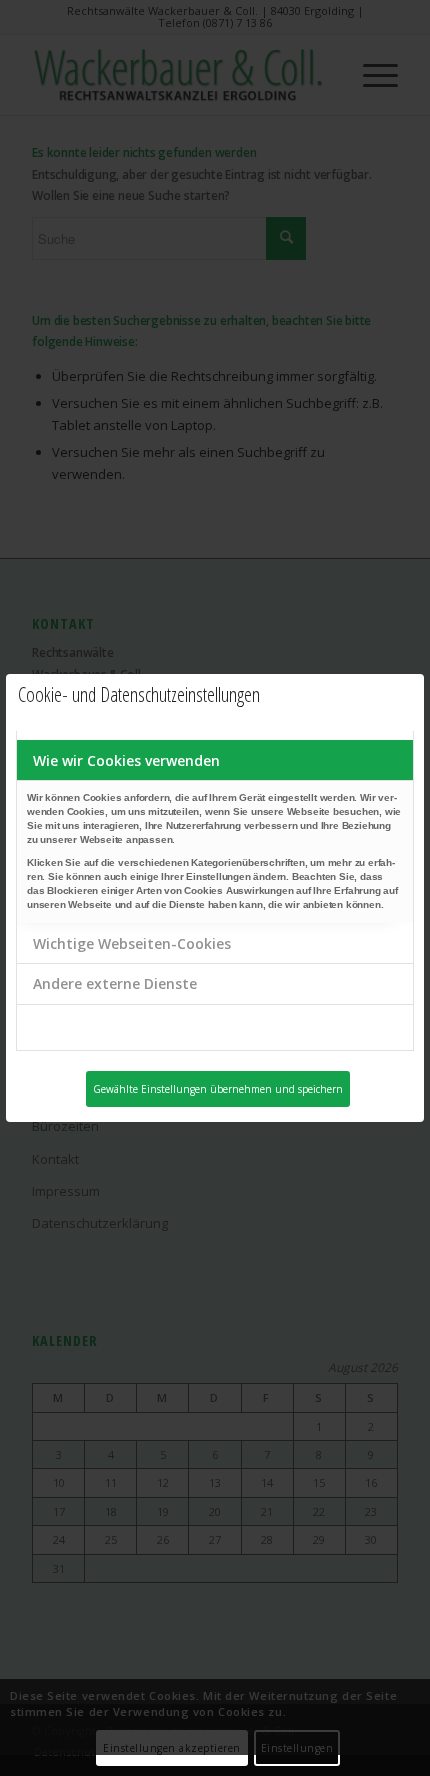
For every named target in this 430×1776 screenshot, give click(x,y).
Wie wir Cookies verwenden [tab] (126, 760)
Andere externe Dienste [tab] (115, 983)
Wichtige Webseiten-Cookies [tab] (132, 943)
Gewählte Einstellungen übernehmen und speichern (218, 1089)
